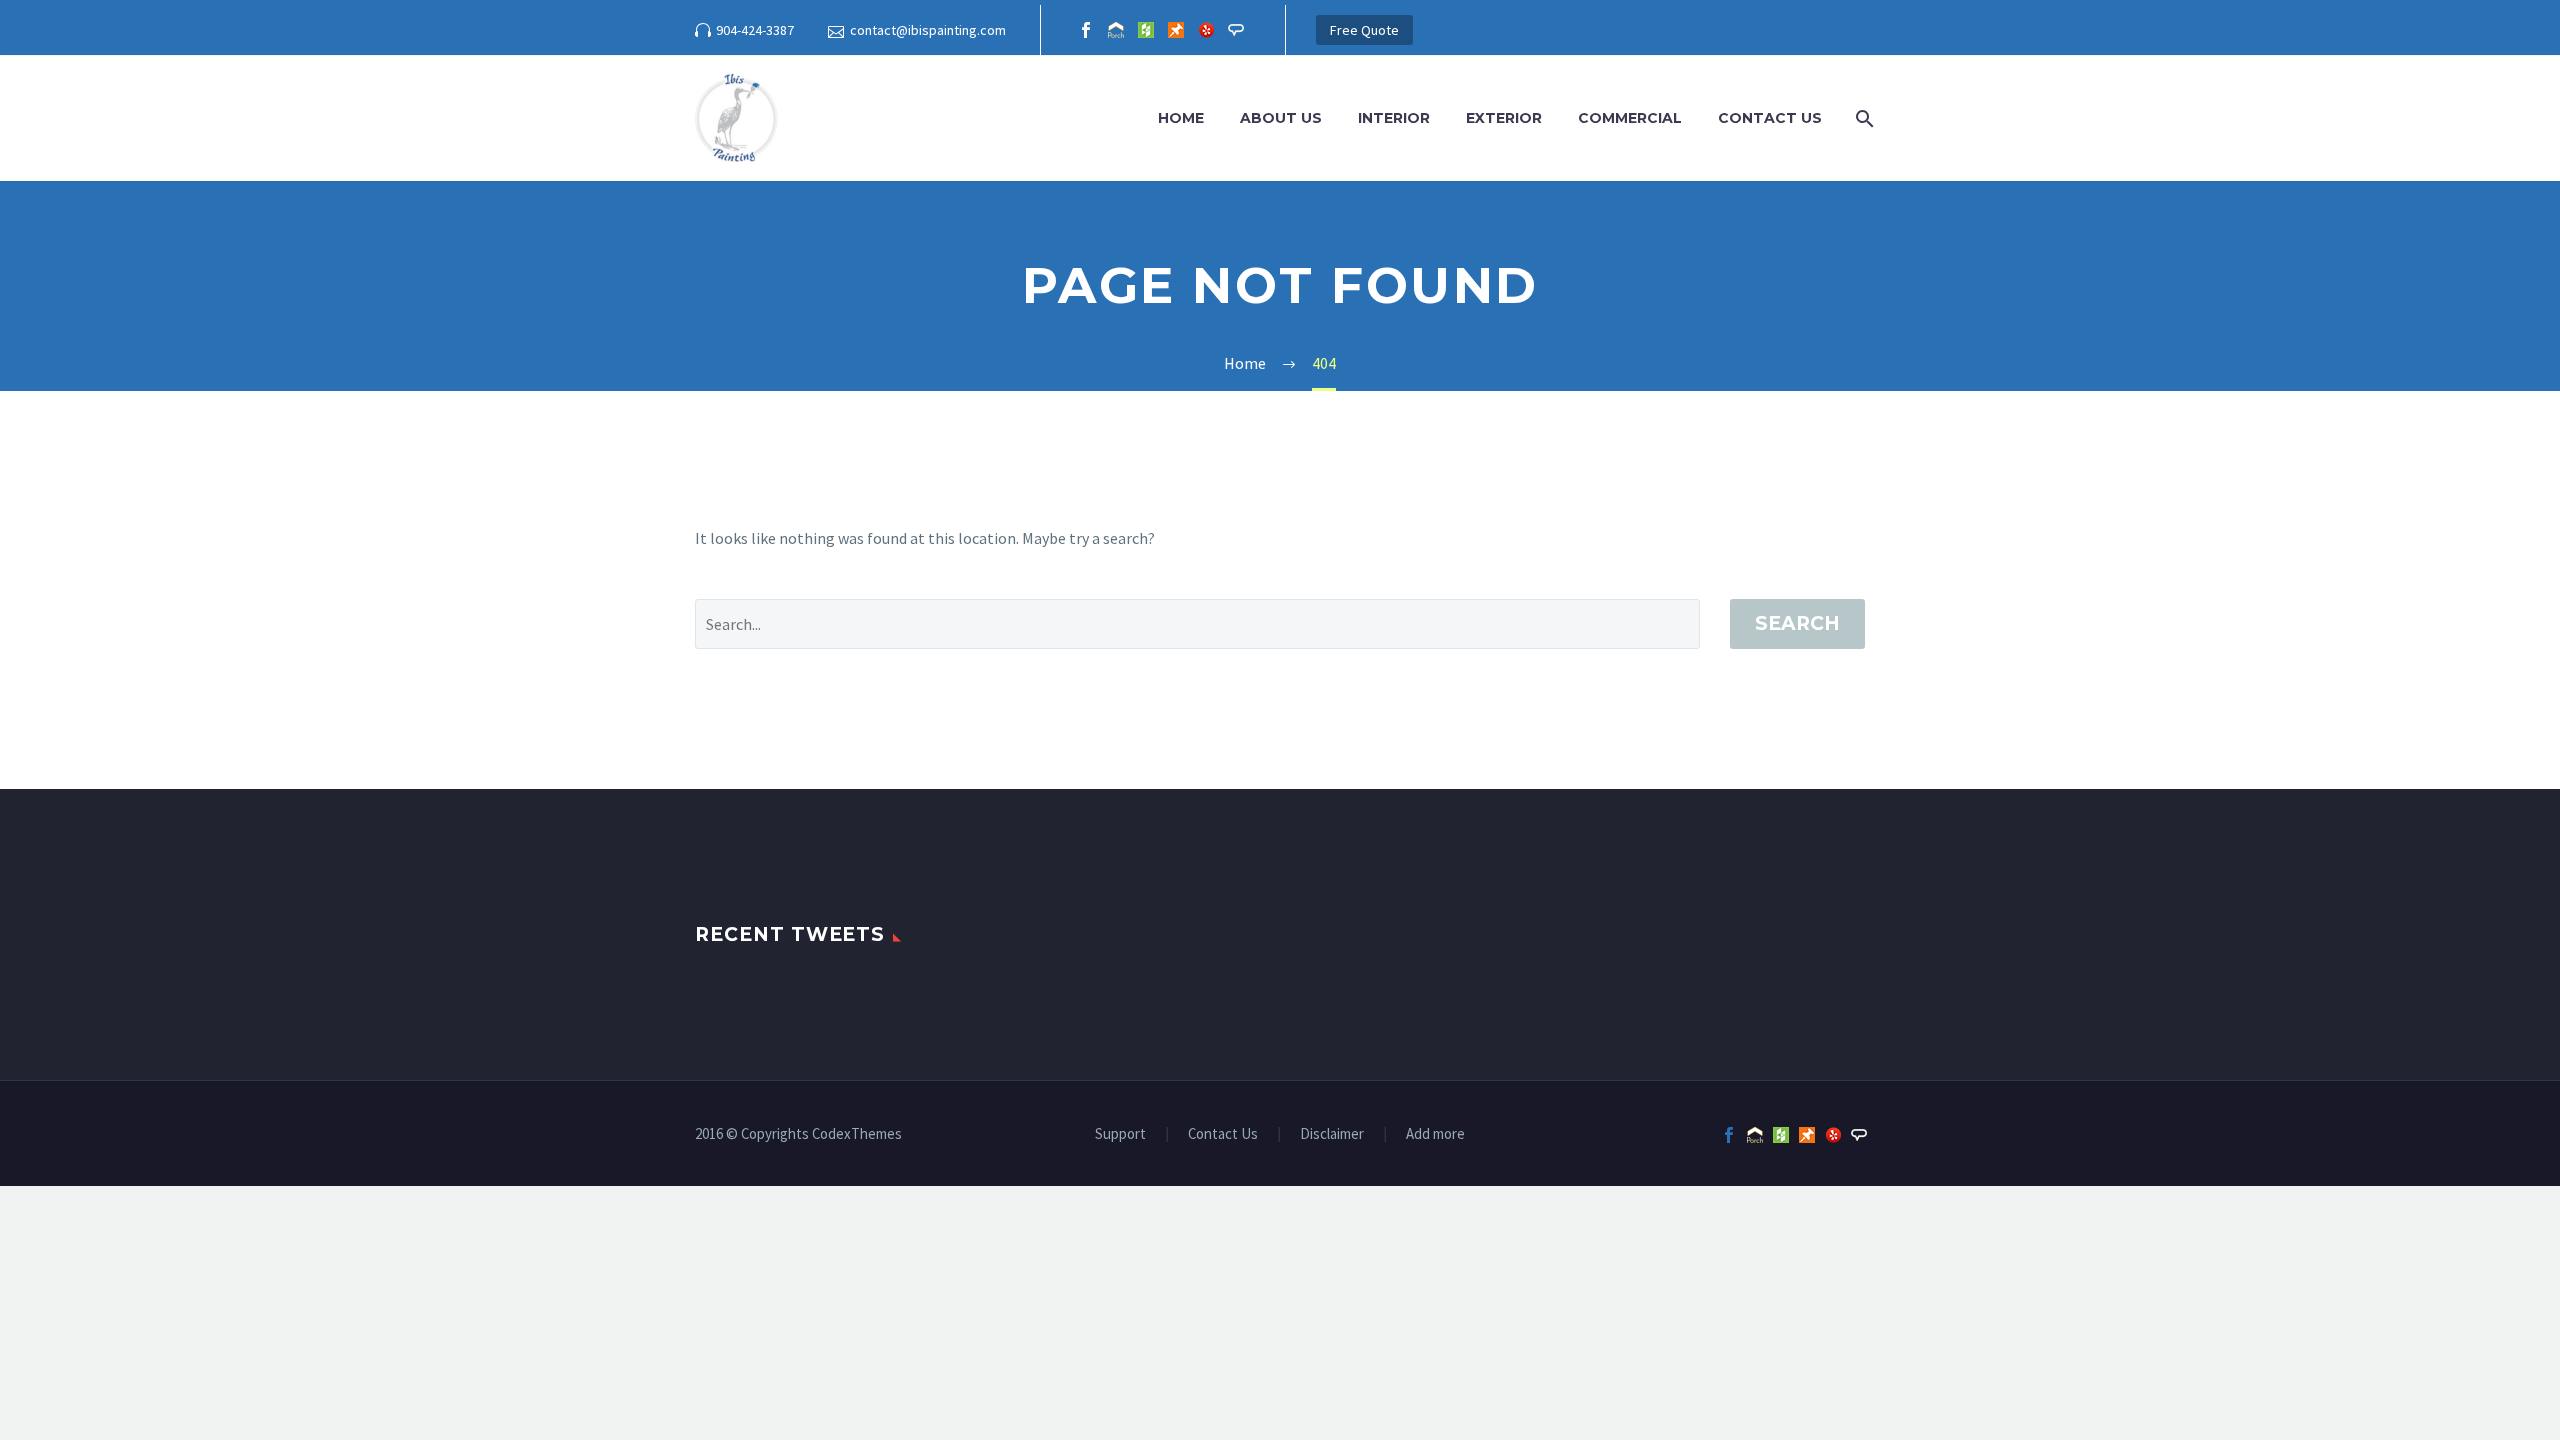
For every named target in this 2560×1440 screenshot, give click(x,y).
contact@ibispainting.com (928, 30)
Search (1797, 623)
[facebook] (1086, 30)
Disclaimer (1332, 1134)
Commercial (1630, 118)
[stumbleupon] (1176, 30)
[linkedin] (1116, 30)
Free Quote (1364, 30)
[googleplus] (1146, 30)
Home (1181, 118)
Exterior (1504, 118)
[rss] (1206, 30)
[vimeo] (1236, 30)
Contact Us (1770, 118)
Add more (1435, 1134)
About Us (1281, 118)
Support (1120, 1134)
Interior (1394, 118)
